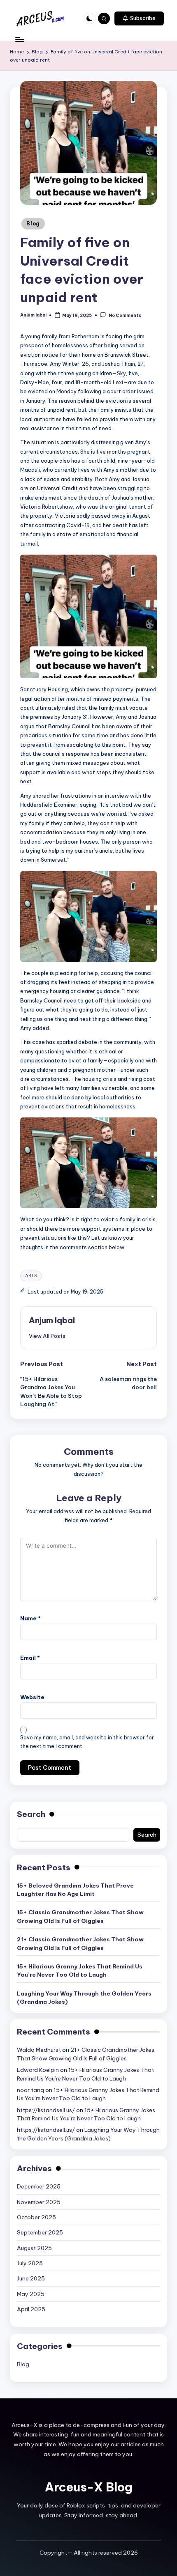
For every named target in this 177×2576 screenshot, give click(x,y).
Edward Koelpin (38, 2070)
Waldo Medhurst (39, 2050)
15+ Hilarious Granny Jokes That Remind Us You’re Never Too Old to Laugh (80, 1970)
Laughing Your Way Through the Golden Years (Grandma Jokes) (84, 1998)
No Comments (125, 315)
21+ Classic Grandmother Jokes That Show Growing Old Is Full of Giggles (80, 1943)
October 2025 (36, 2217)
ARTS (31, 1276)
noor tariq (30, 2090)
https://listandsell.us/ (46, 2110)
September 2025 (40, 2232)
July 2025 (30, 2263)
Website (32, 1697)
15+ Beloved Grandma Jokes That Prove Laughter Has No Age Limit (75, 1890)
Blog (33, 224)
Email (30, 1658)
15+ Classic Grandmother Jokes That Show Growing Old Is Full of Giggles (80, 1916)
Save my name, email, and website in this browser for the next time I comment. (87, 1742)
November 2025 (39, 2202)
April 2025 (31, 2309)
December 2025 (39, 2186)
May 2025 (31, 2294)
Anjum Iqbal (52, 1320)
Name (30, 1618)
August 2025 (34, 2248)
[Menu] (19, 39)
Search (31, 1814)
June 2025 (31, 2278)
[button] (139, 18)
